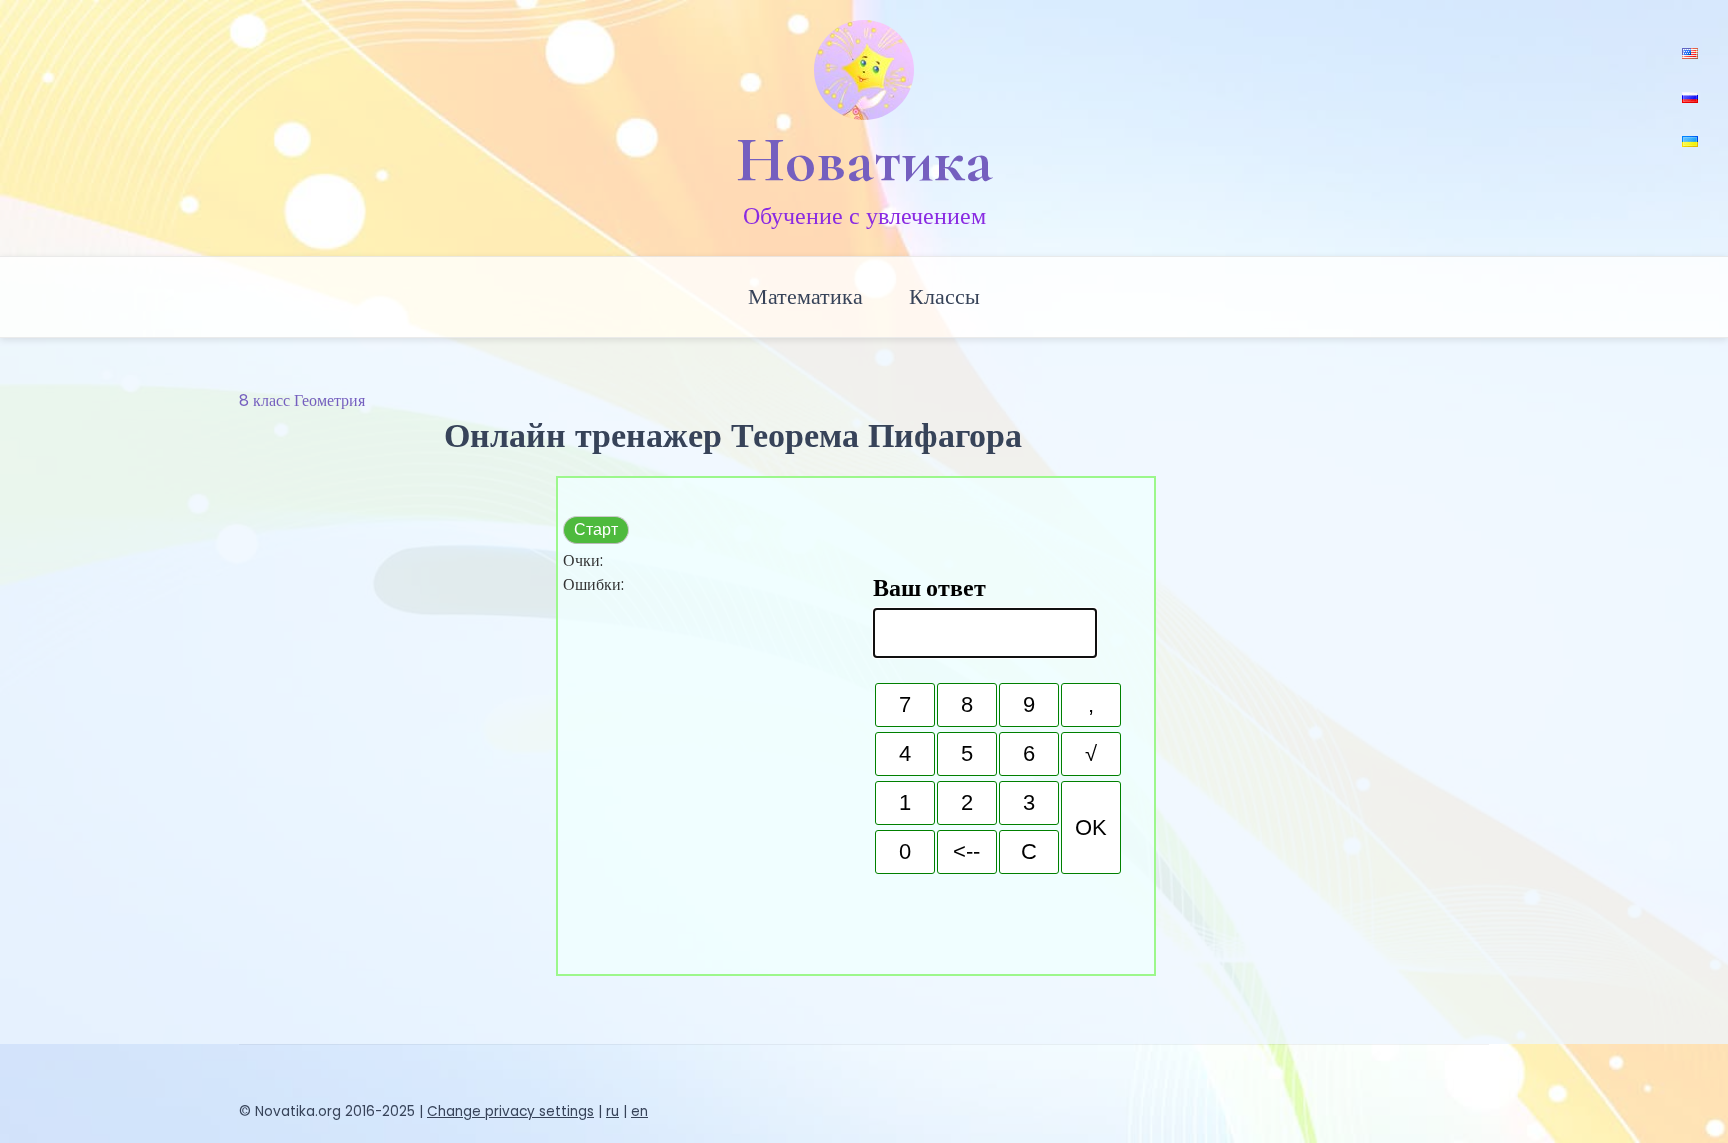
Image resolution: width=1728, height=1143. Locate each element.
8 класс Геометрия (302, 400)
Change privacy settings (510, 1111)
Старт (596, 529)
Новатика (864, 160)
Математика (805, 296)
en (639, 1111)
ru (612, 1111)
